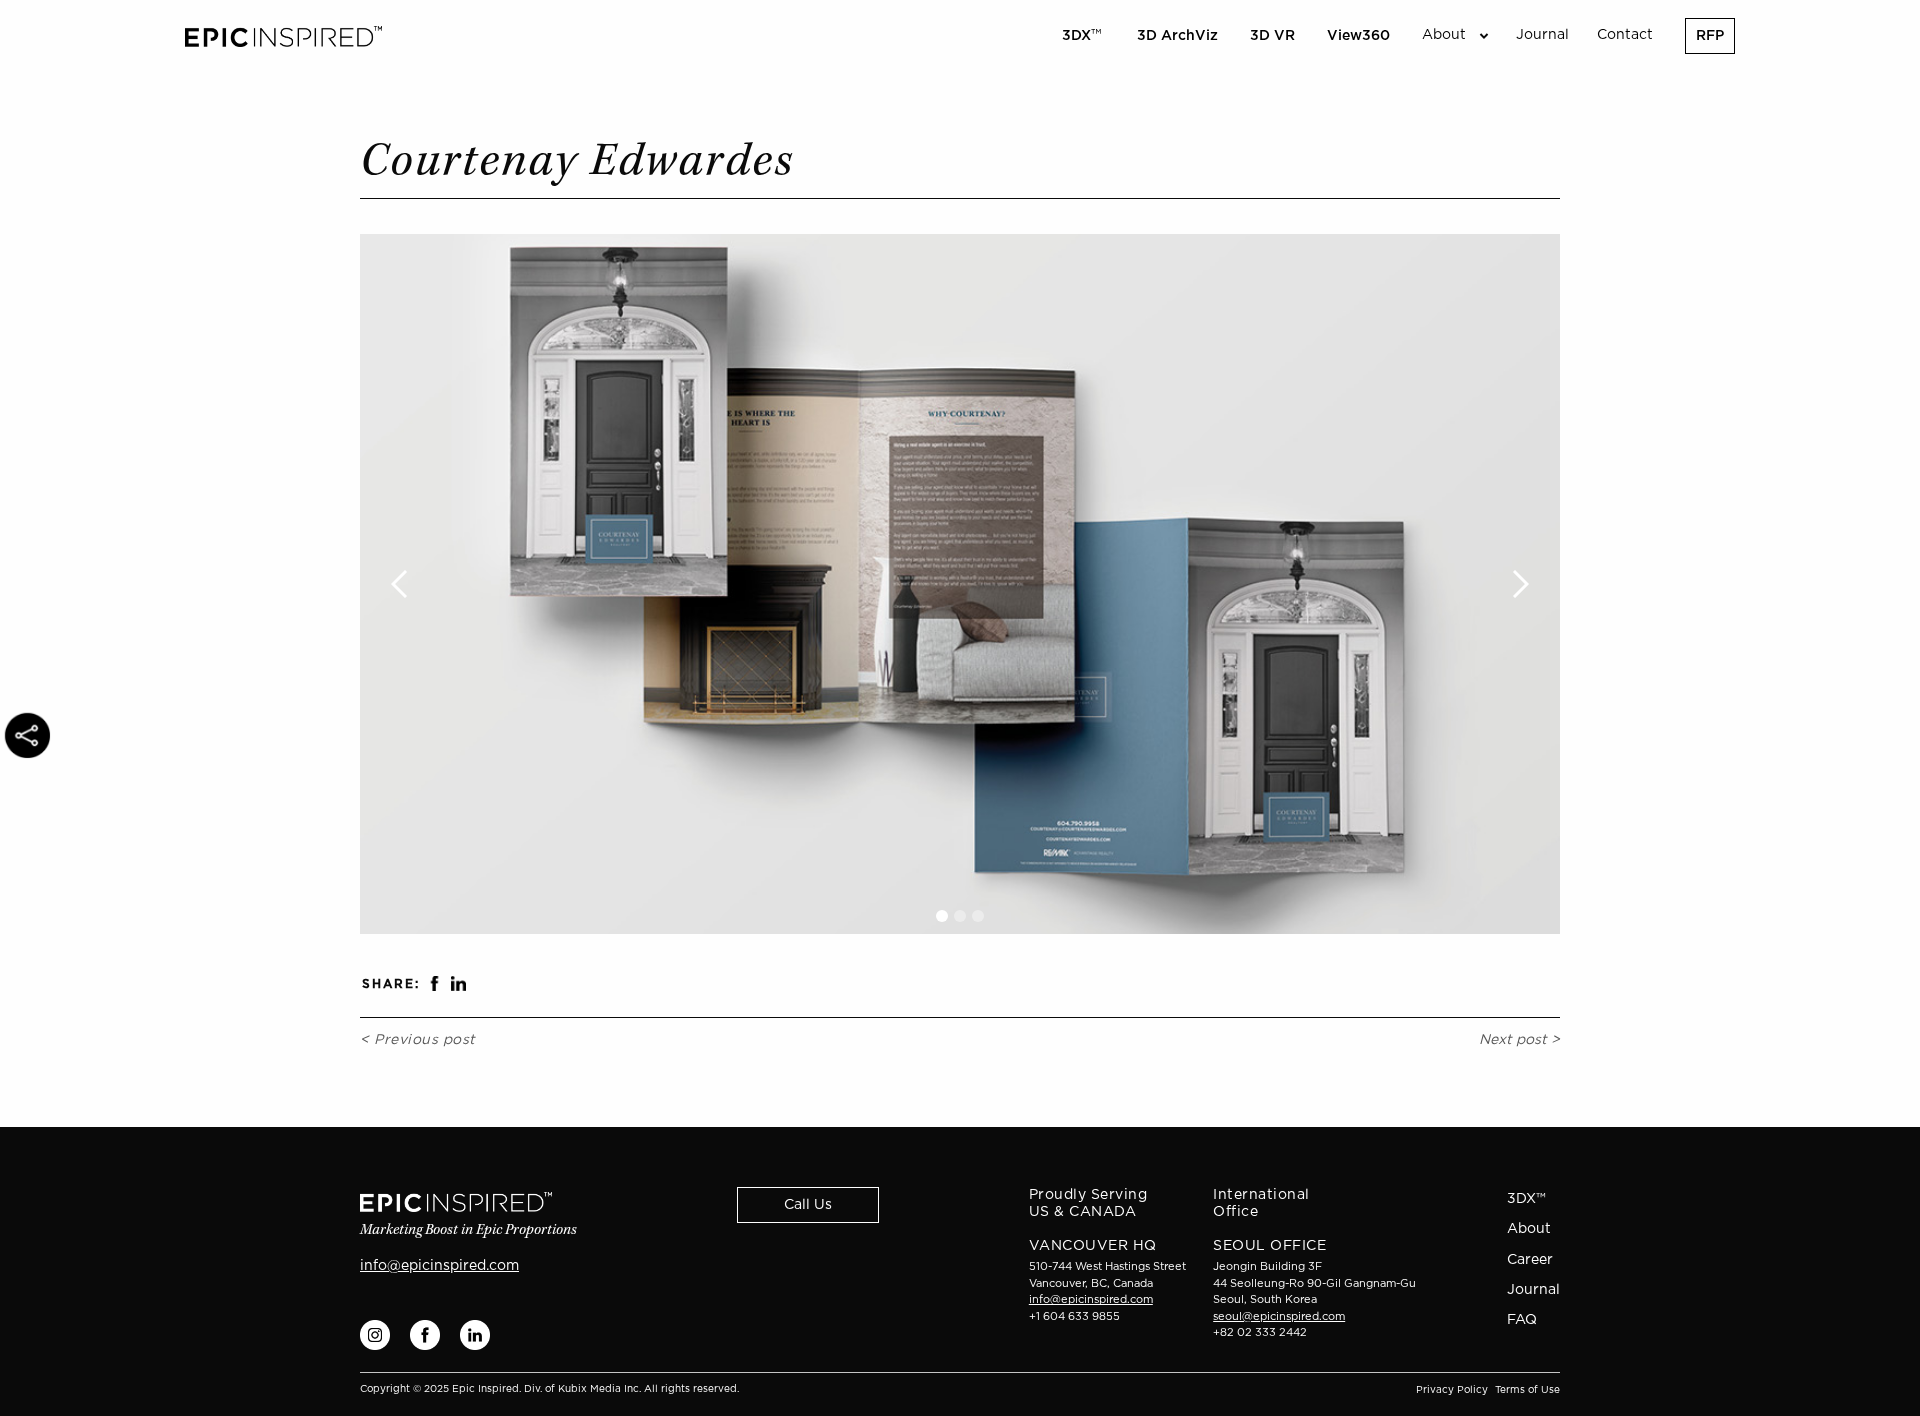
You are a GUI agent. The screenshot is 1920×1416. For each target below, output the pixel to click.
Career (1530, 1260)
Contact (1625, 35)
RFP (1710, 36)
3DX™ (1526, 1199)
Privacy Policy (1452, 1390)
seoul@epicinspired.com (1279, 1316)
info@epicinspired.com (439, 1266)
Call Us (808, 1205)
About (1529, 1229)
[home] (283, 36)
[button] (1453, 36)
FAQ (1522, 1320)
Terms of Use (1527, 1390)
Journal (1542, 35)
